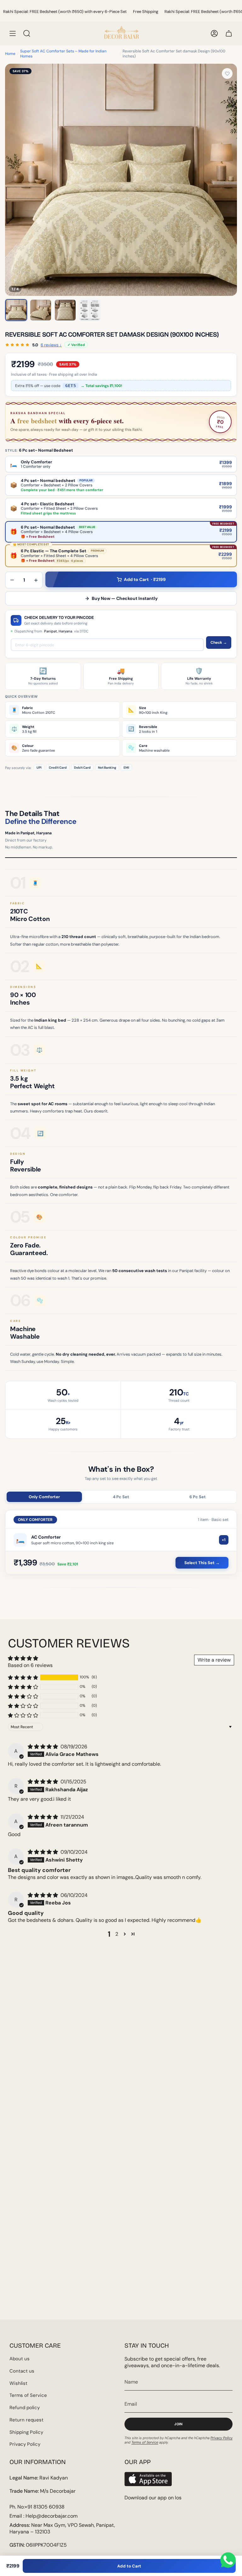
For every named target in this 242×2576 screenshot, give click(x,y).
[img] (43, 1747)
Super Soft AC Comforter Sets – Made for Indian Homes (63, 54)
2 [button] (117, 1934)
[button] (23, 1677)
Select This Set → (202, 1563)
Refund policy (25, 2408)
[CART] (229, 33)
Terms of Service (28, 2395)
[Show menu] (13, 33)
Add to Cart (129, 2566)
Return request (26, 2420)
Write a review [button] (214, 1660)
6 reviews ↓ (51, 345)
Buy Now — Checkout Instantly (125, 598)
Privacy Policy (25, 2444)
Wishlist (18, 2383)
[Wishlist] (227, 73)
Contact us (22, 2371)
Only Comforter (44, 1497)
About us (20, 2359)
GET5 (71, 386)
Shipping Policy (26, 2432)
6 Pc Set (198, 1497)
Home (10, 54)
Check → (219, 643)
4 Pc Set (121, 1497)
